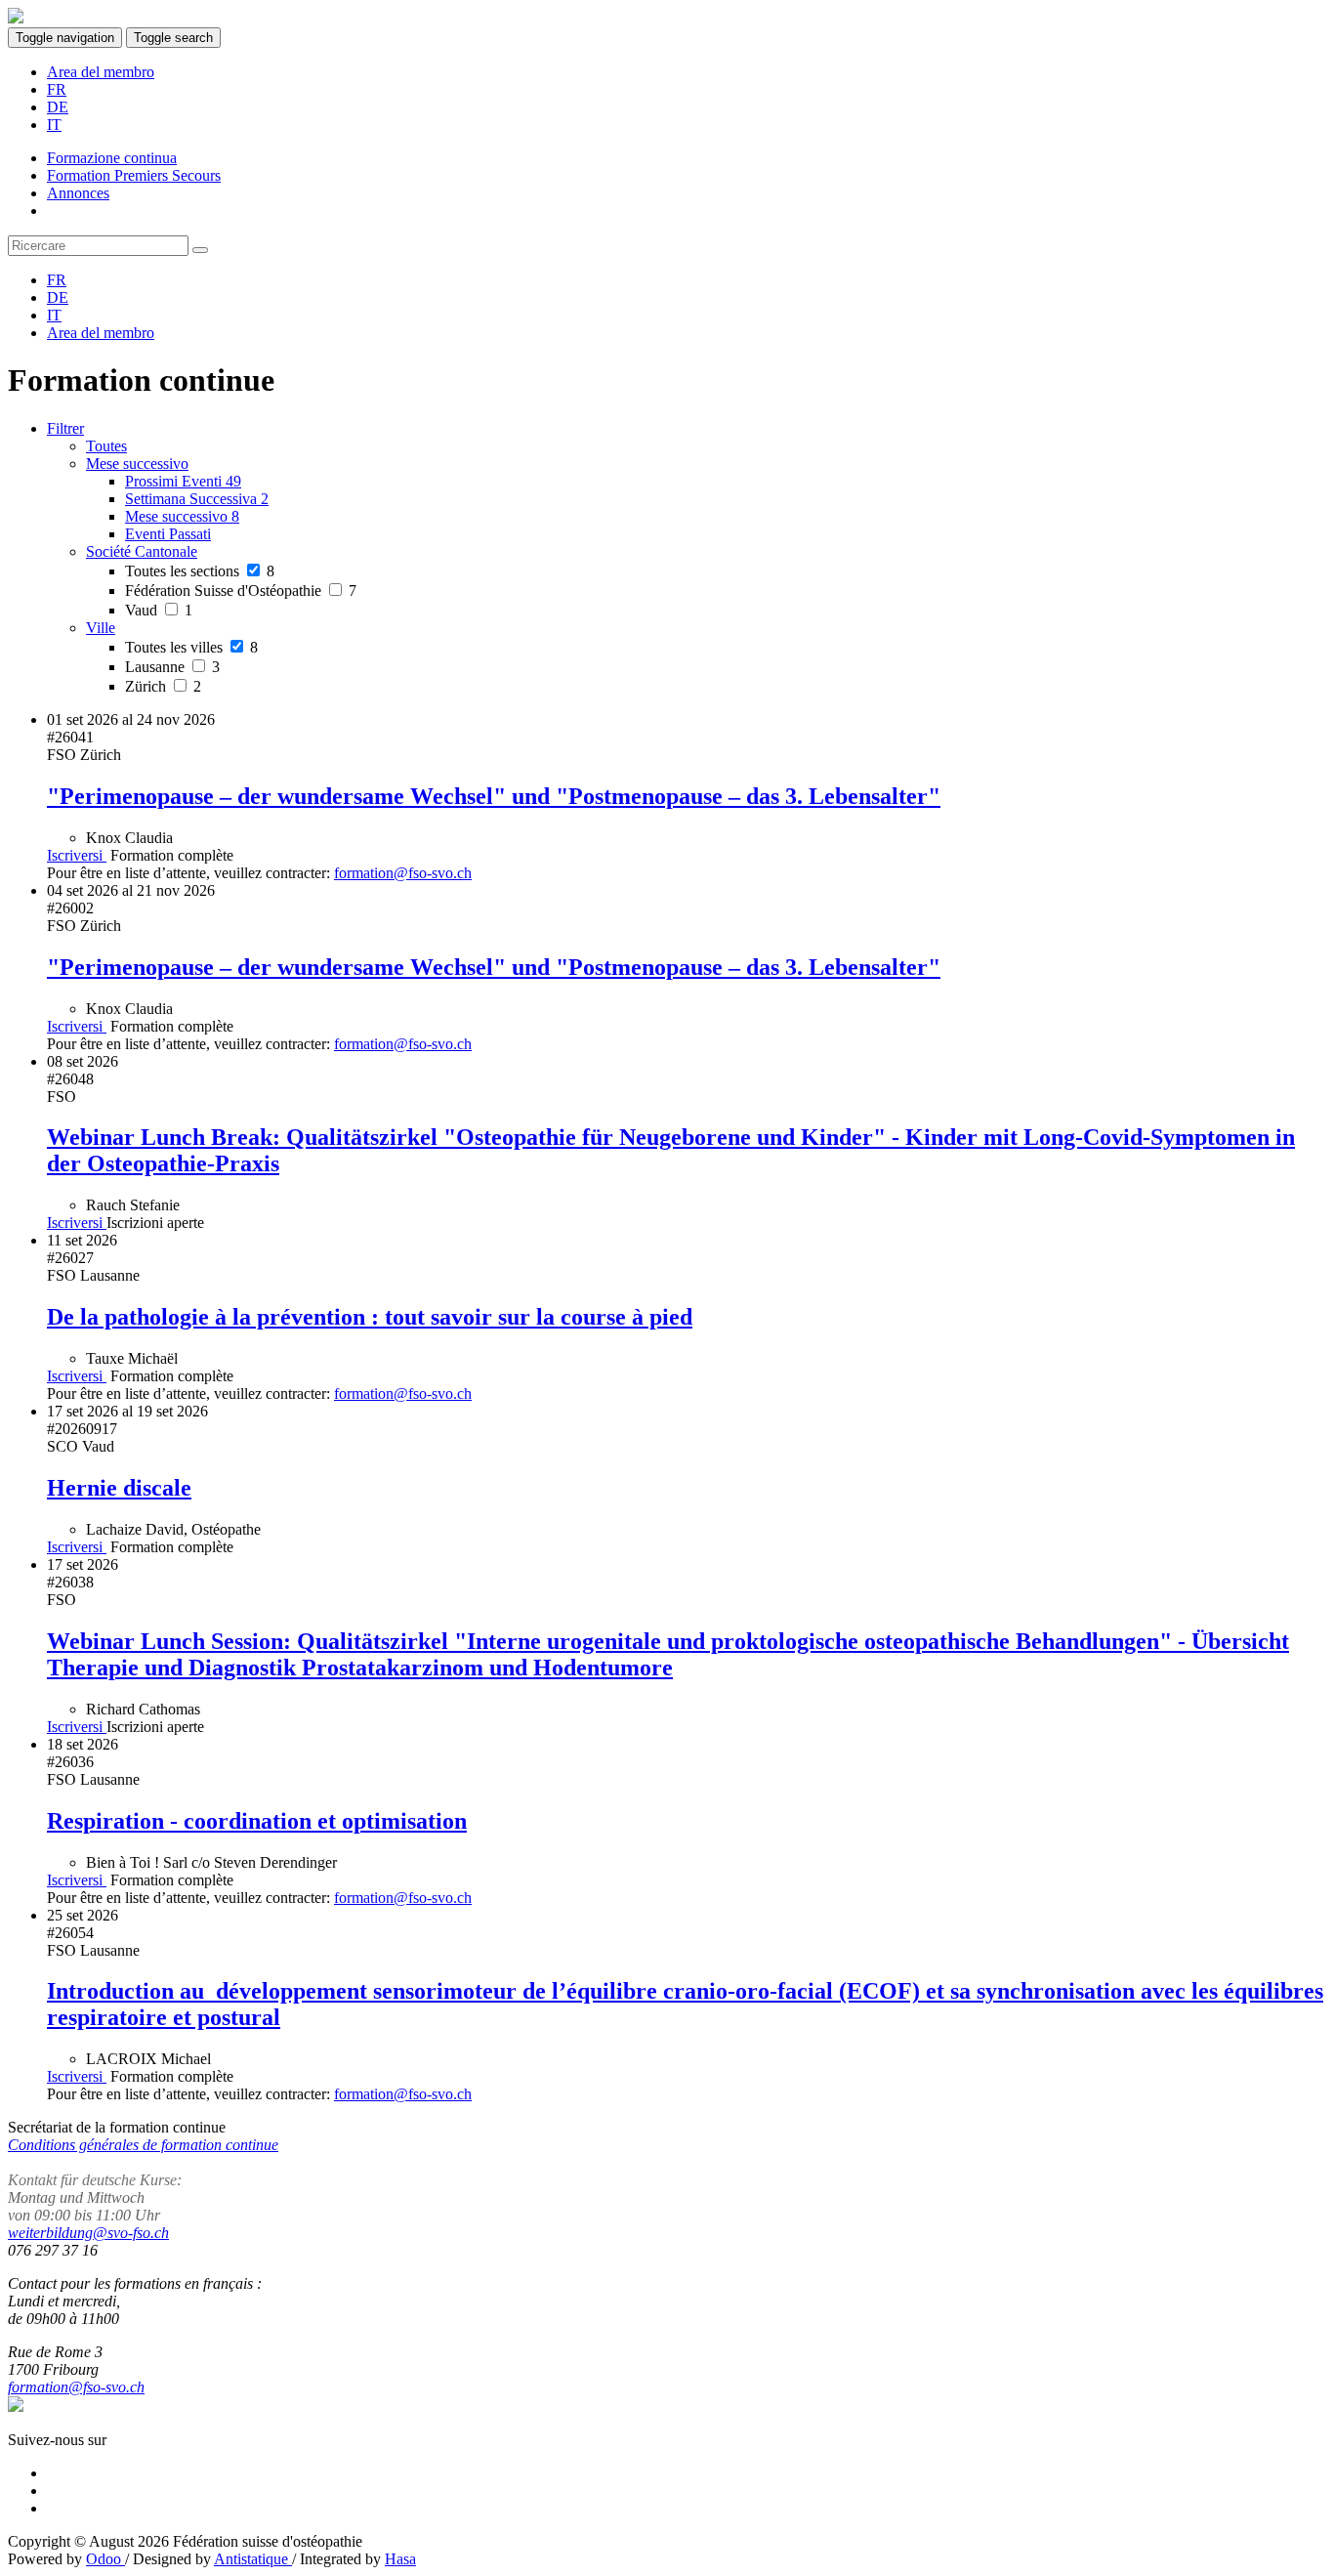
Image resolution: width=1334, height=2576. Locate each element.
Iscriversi (77, 855)
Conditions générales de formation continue (143, 2145)
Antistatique (253, 2559)
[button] (137, 464)
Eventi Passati (168, 534)
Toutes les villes (191, 647)
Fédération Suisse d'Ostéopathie (241, 591)
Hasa (400, 2559)
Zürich (163, 686)
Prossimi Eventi (183, 481)
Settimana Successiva (197, 499)
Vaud (159, 610)
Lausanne (172, 667)
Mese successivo (182, 516)
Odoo (105, 2559)
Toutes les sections (200, 571)
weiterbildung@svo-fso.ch (88, 2233)
